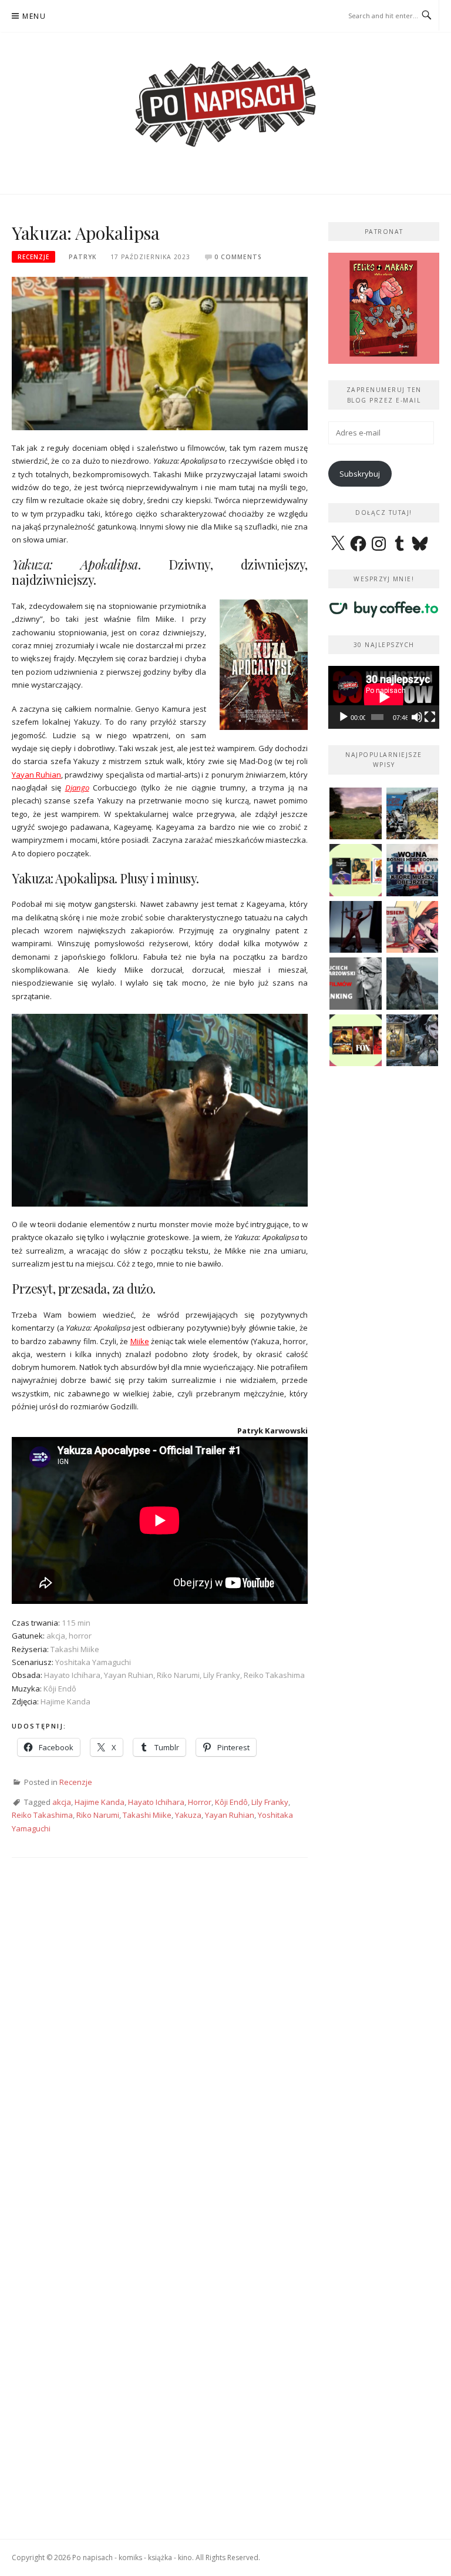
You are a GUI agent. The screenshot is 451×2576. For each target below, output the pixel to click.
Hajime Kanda (100, 1802)
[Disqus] (160, 2039)
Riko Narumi (98, 1815)
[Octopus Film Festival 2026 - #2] (356, 1041)
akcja (62, 1802)
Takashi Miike (147, 1815)
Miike (140, 1341)
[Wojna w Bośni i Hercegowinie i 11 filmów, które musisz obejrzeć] (413, 870)
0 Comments (238, 257)
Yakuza (188, 1815)
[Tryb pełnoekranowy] (430, 717)
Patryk (83, 257)
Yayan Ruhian (36, 775)
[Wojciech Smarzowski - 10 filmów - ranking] (356, 984)
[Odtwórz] (344, 717)
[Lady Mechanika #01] (413, 1041)
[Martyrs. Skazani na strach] (356, 927)
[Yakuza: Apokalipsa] (160, 353)
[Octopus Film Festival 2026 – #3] (356, 870)
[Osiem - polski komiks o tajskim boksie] (413, 927)
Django (77, 788)
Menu (34, 16)
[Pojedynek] (356, 814)
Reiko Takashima (42, 1815)
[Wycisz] (417, 717)
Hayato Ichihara (156, 1802)
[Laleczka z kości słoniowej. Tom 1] (413, 814)
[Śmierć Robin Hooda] (413, 984)
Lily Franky (270, 1802)
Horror (200, 1802)
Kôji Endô (231, 1802)
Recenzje (33, 257)
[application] (384, 697)
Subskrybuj (360, 474)
